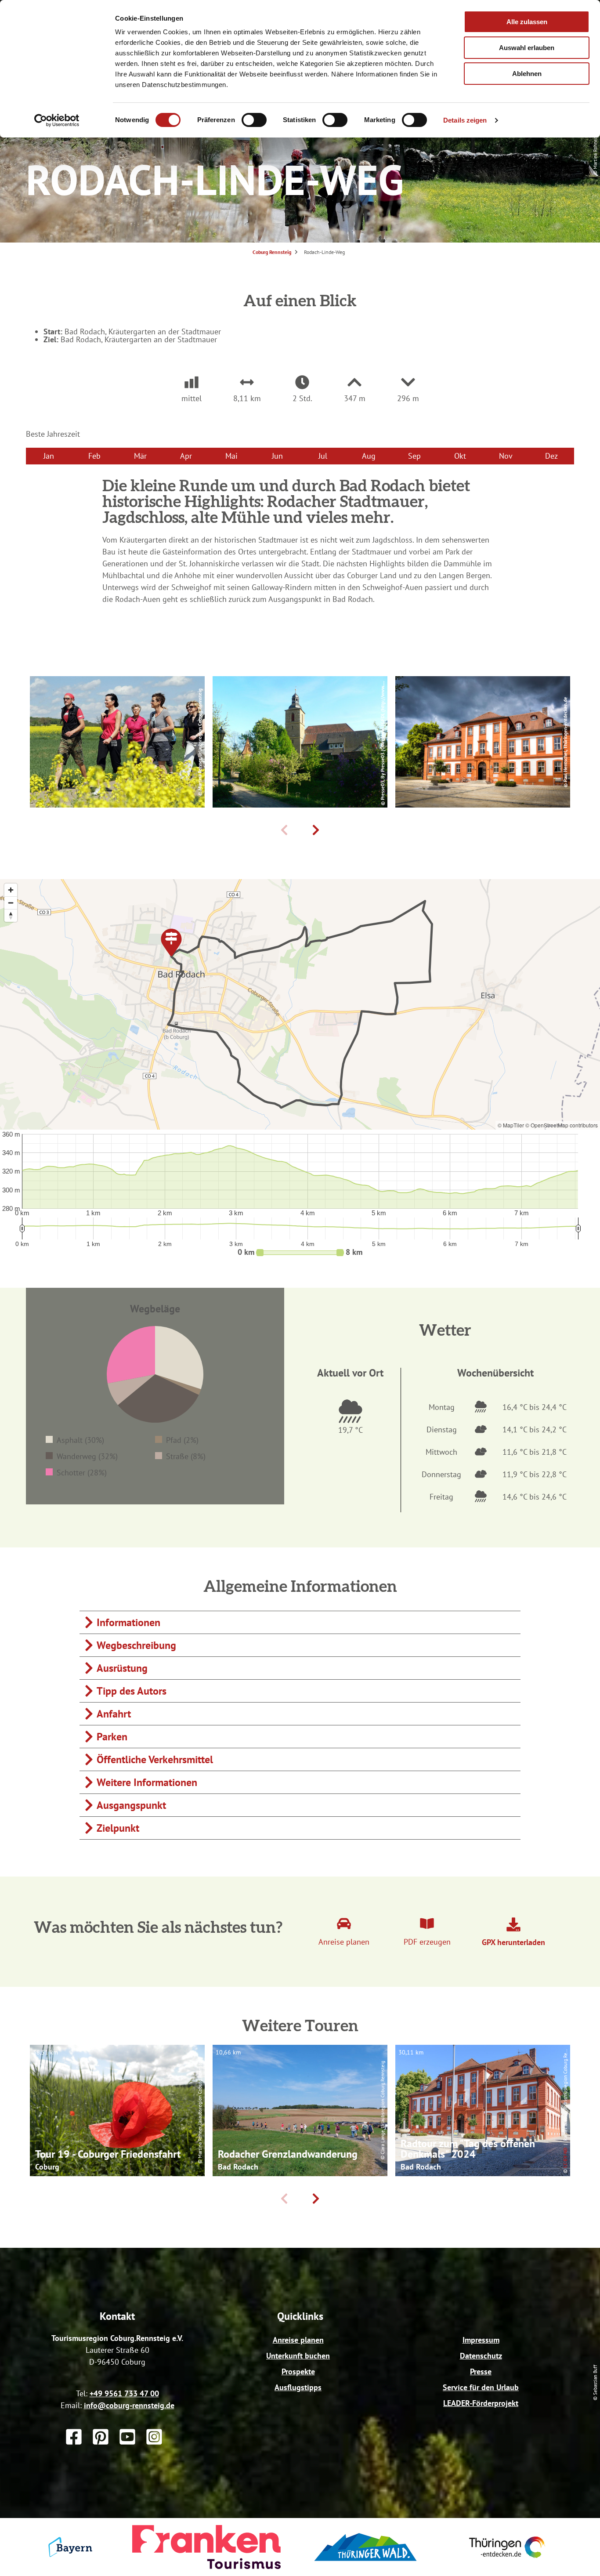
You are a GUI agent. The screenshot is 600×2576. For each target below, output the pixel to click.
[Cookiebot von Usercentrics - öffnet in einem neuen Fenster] (57, 120)
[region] (300, 1004)
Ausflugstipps (298, 2387)
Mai (231, 456)
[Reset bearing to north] (11, 915)
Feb (94, 456)
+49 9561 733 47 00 (124, 2393)
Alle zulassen (527, 22)
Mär (140, 456)
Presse (481, 2371)
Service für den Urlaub (481, 2387)
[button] (296, 1253)
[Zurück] (284, 830)
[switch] (254, 120)
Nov (506, 456)
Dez (551, 456)
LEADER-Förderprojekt (481, 2403)
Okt (460, 456)
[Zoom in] (11, 890)
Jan (49, 456)
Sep (414, 456)
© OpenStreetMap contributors (562, 1125)
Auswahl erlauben (527, 48)
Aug (369, 456)
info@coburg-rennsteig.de (129, 2405)
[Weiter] (316, 830)
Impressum (481, 2340)
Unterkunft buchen (298, 2356)
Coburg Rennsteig (272, 252)
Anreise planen (298, 2340)
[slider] (300, 1253)
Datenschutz (481, 2356)
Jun (277, 456)
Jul (323, 456)
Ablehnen (527, 74)
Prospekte (298, 2371)
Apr (186, 456)
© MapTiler (511, 1125)
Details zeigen (465, 120)
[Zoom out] (11, 903)
